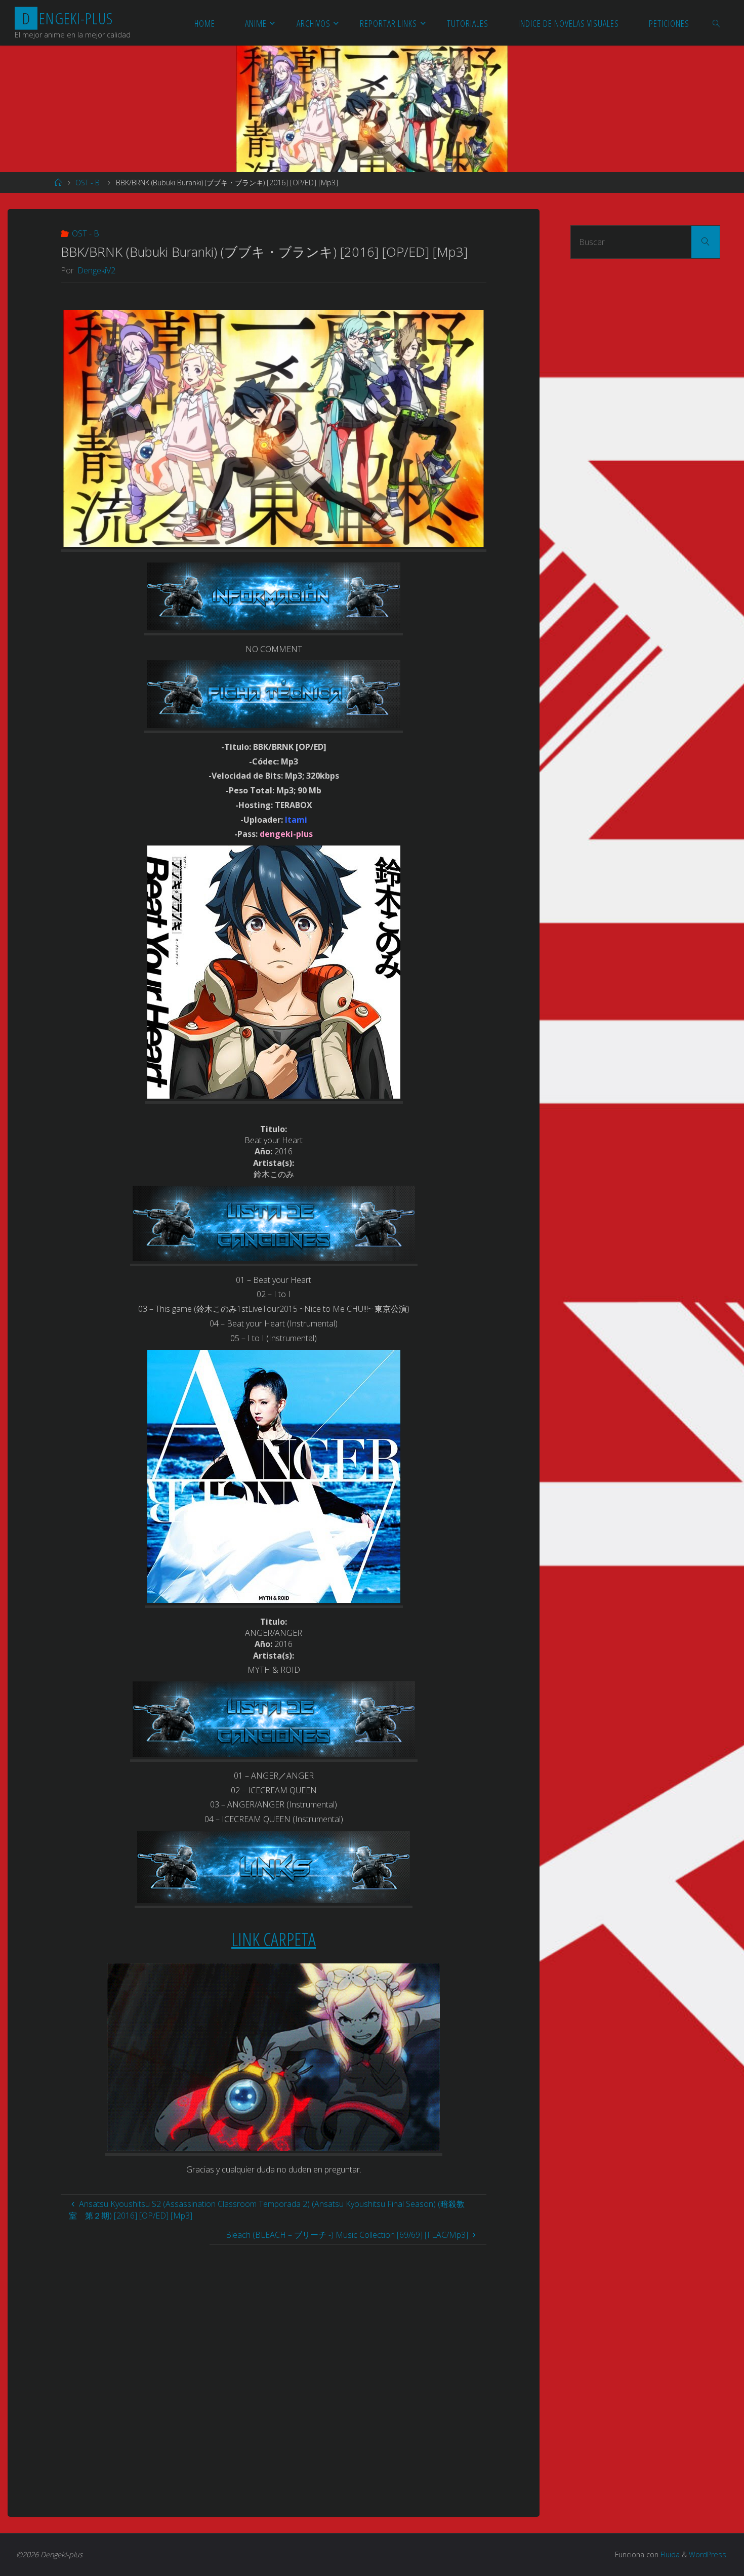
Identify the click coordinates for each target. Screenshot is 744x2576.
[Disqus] (274, 2371)
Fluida (669, 2554)
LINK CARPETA (274, 1939)
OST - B (88, 183)
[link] (717, 23)
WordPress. (708, 2554)
